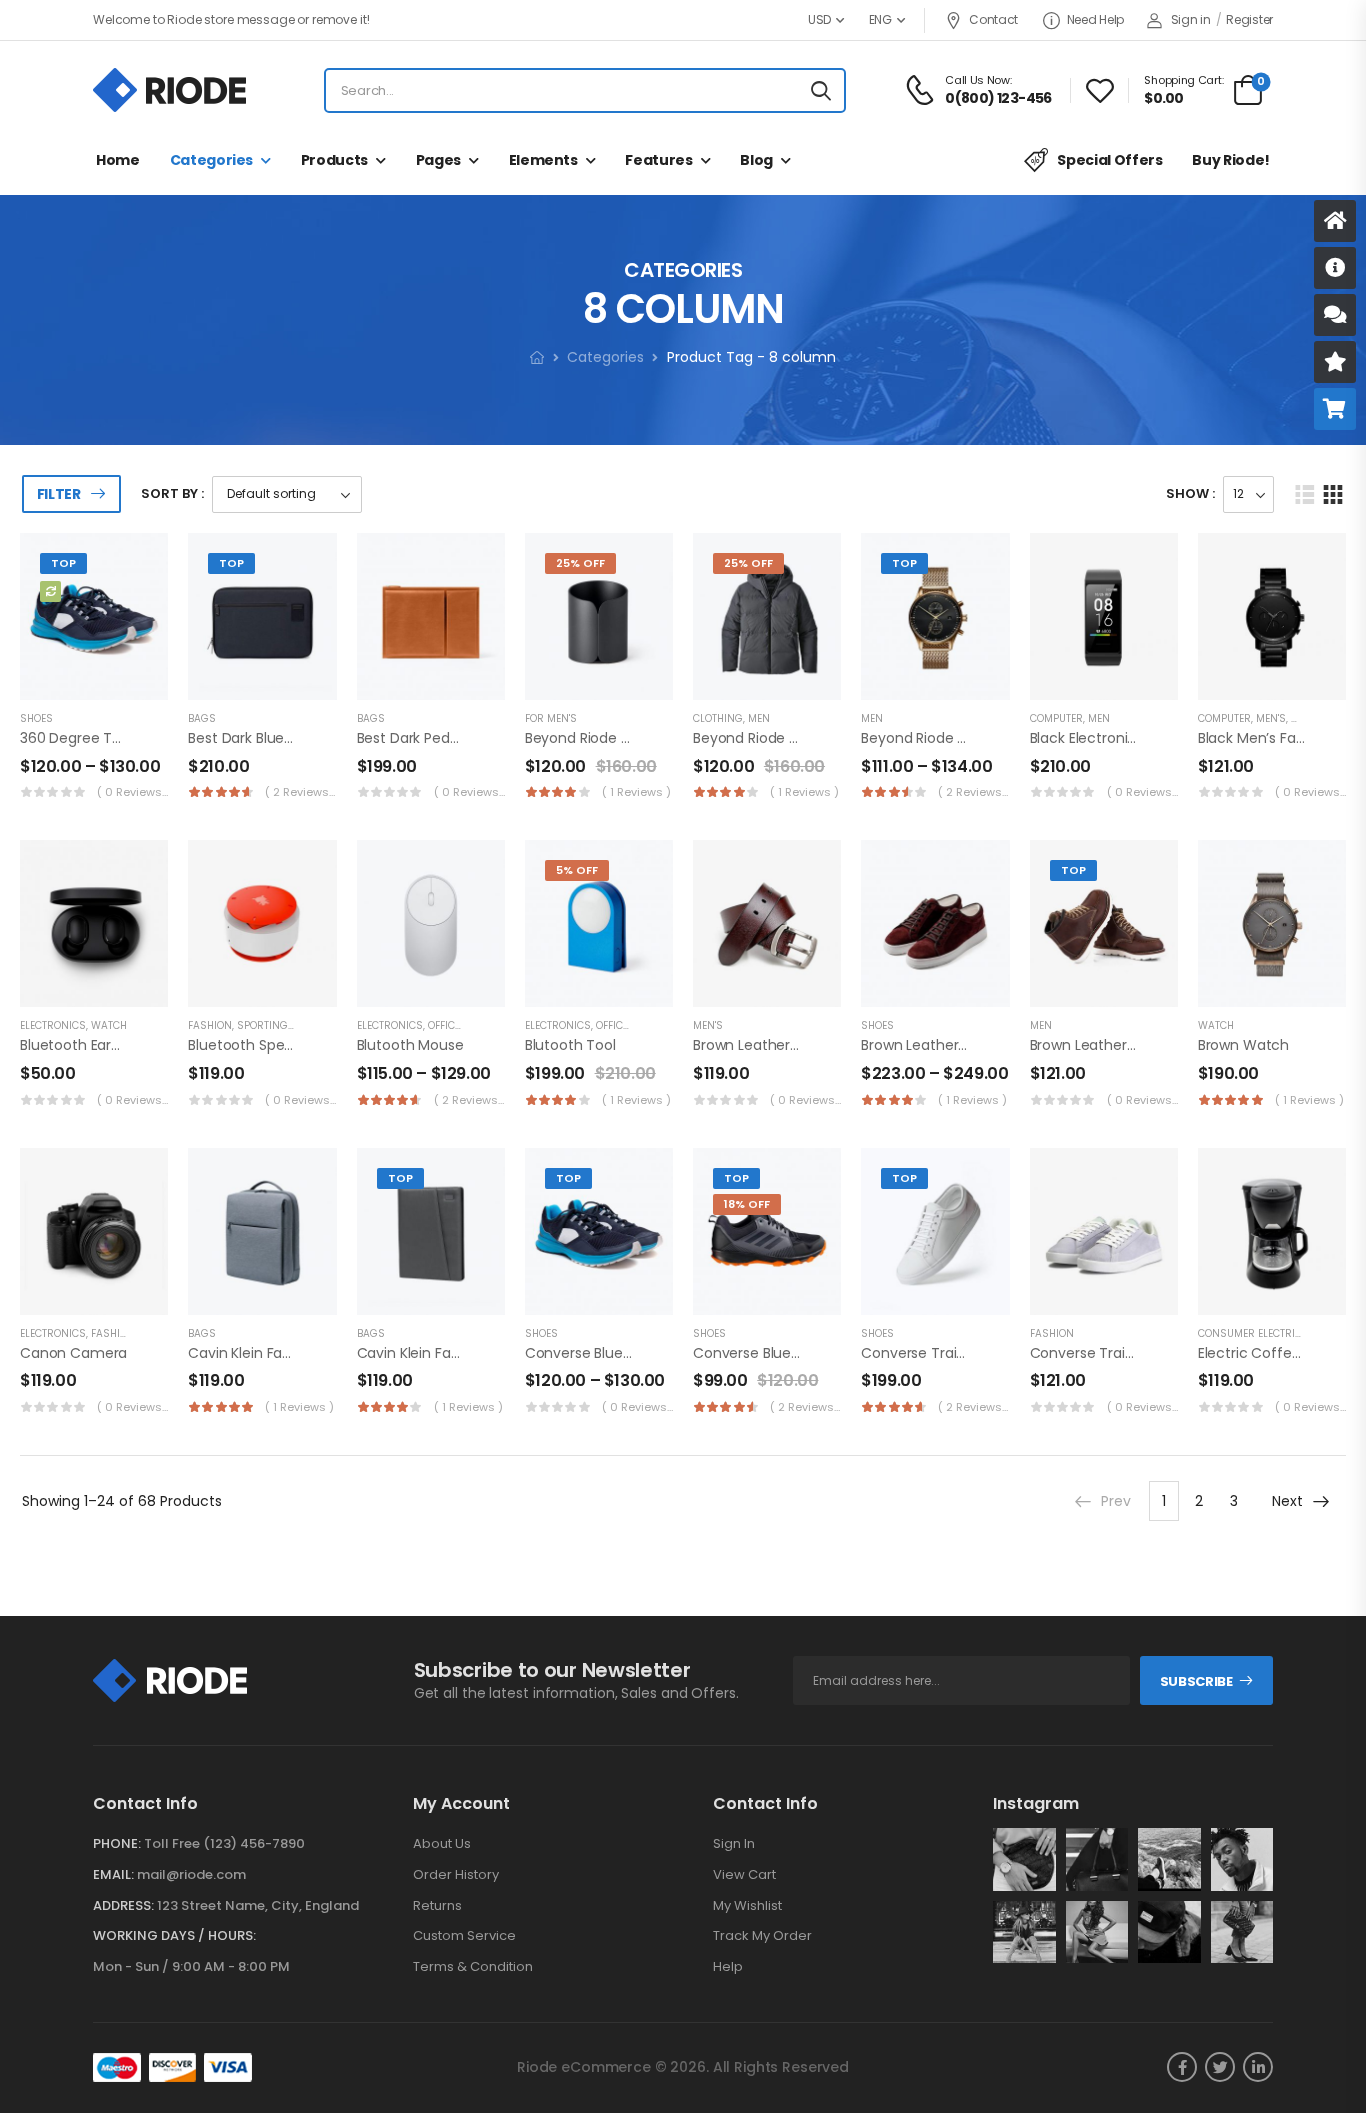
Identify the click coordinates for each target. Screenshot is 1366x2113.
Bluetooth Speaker (251, 1045)
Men (759, 718)
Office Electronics (478, 1025)
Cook (1320, 1333)
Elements (543, 160)
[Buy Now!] (1335, 409)
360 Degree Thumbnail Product (127, 738)
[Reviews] (1335, 362)
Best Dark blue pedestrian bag (289, 738)
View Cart (744, 1875)
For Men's (551, 718)
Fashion (210, 1025)
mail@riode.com (191, 1874)
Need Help (1095, 19)
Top (63, 563)
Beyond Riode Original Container (635, 738)
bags (202, 718)
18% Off (747, 1204)
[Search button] (821, 91)
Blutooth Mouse (410, 1045)
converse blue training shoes (626, 1353)
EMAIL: (113, 1874)
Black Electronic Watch (1108, 738)
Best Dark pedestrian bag (442, 738)
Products (334, 160)
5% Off (577, 870)
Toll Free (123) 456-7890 (224, 1843)
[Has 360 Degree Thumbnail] (50, 591)
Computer (1056, 718)
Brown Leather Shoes (932, 1045)
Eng (880, 19)
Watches (1315, 718)
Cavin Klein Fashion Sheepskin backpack (324, 1353)
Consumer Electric (1250, 1333)
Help (728, 1967)
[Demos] (1335, 221)
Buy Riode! (1231, 160)
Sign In (734, 1844)
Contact (993, 19)
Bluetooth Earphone (87, 1045)
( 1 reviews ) (636, 792)
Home (118, 160)
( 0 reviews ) (132, 792)
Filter (59, 494)
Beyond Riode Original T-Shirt (792, 738)
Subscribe (1196, 1681)
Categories (212, 160)
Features (658, 160)
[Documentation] (1335, 268)
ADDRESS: (123, 1905)
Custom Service (464, 1936)
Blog (756, 160)
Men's (1271, 718)
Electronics (53, 1025)
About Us (442, 1844)
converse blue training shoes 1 (798, 1353)
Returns (437, 1906)
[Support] (1335, 315)
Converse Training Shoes (946, 1353)
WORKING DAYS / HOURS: (174, 1936)
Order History (456, 1875)
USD (819, 19)
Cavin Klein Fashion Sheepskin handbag (491, 1353)
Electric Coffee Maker (1272, 1353)
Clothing (718, 718)
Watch (109, 1025)
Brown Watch (1243, 1045)
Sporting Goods (282, 1025)
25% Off (580, 563)
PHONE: (117, 1843)
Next (1287, 1501)
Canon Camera (73, 1353)
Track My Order (762, 1936)
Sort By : (172, 493)
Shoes (36, 718)
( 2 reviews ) (300, 792)
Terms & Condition (473, 1967)
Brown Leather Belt (756, 1045)
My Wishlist (747, 1906)
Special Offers (1109, 160)
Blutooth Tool (570, 1045)
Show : (1190, 493)
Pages (438, 160)
